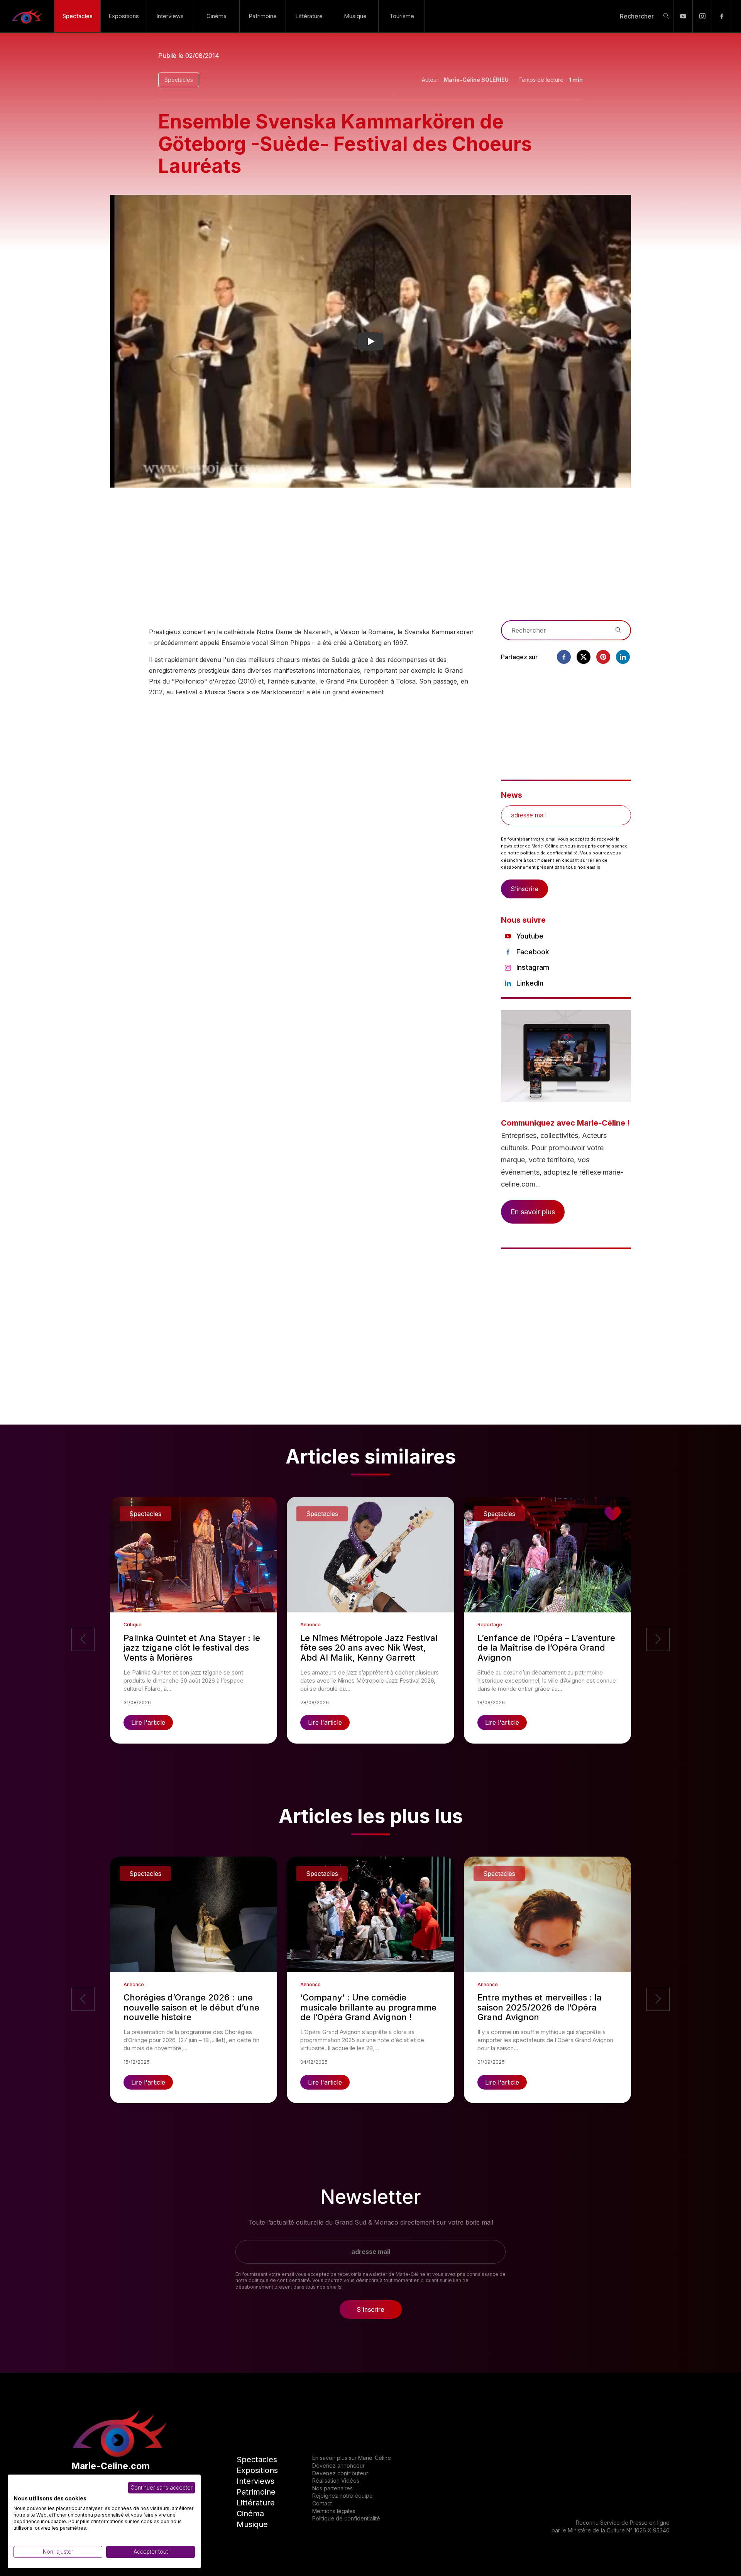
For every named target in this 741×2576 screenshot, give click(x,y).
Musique (355, 16)
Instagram (533, 967)
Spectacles (78, 16)
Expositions (124, 16)
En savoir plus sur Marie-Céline (352, 2458)
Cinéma (217, 16)
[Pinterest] (603, 657)
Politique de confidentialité (346, 2518)
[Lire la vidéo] (370, 341)
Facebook (533, 952)
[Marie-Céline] (27, 16)
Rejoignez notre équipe (343, 2496)
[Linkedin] (623, 657)
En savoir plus (533, 1212)
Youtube (530, 936)
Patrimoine (263, 16)
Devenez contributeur (340, 2473)
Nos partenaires (332, 2488)
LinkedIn (530, 983)
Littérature (309, 16)
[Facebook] (722, 16)
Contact (322, 2503)
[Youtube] (683, 16)
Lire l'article (148, 1722)
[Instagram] (702, 16)
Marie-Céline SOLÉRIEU (476, 80)
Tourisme (402, 16)
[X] (584, 657)
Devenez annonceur (338, 2465)
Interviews (170, 16)
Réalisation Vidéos (336, 2481)
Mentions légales (334, 2511)
